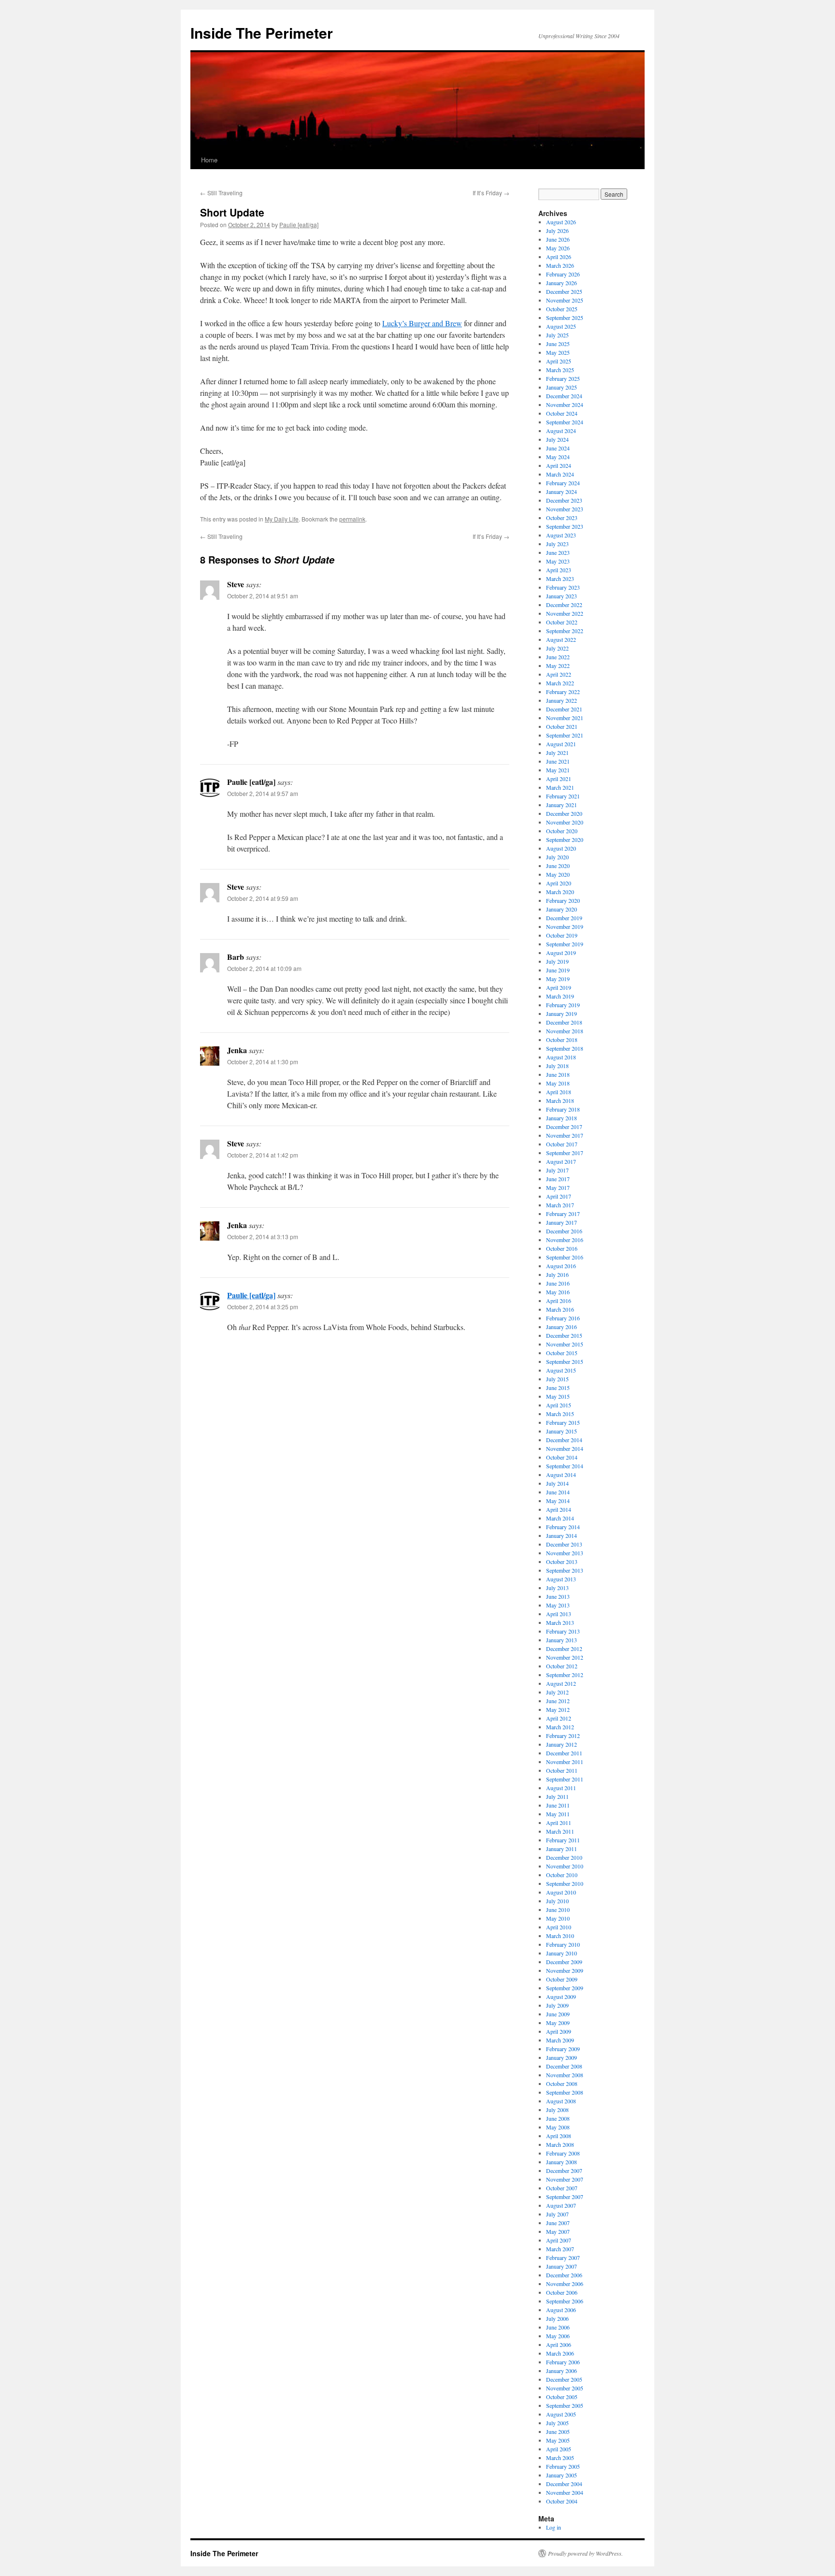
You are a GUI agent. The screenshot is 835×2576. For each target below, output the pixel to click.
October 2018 (562, 1040)
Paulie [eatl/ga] (299, 224)
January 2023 (561, 596)
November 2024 (565, 405)
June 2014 (558, 1492)
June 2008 (558, 2118)
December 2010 (564, 1857)
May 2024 (558, 457)
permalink (352, 519)
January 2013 (561, 1640)
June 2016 (558, 1283)
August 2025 (561, 326)
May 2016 (558, 1292)
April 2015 (559, 1405)
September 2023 (565, 526)
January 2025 (561, 387)
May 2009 (558, 2023)
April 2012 (559, 1718)
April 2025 (559, 361)
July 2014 (557, 1483)
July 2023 (557, 544)
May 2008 (558, 2127)
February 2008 (563, 2153)
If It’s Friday (491, 193)
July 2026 (557, 231)
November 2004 (565, 2492)
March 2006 (560, 2353)
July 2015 (557, 1379)
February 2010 (563, 1944)
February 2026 (563, 274)
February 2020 (563, 900)
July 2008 (557, 2110)
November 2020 (565, 822)
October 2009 (562, 1979)
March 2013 (560, 1622)
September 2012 (565, 1675)
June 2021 (558, 761)
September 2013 (565, 1570)
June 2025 (558, 344)
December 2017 (564, 1127)
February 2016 (563, 1318)
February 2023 (563, 587)
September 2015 (565, 1361)
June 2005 (558, 2431)
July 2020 (557, 857)
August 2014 (561, 1475)
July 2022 (557, 648)
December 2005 (564, 2379)
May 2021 (558, 770)
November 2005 (565, 2388)
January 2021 (561, 805)
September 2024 (565, 422)
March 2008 (560, 2144)
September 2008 (565, 2092)
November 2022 (565, 613)
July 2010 (557, 1901)
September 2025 (565, 318)
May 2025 (558, 352)
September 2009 (565, 1988)
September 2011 (565, 1779)
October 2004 (562, 2501)
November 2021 (565, 718)
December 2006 (564, 2275)
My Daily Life (282, 519)
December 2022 (564, 605)
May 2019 (558, 979)
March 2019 (560, 996)
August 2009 (561, 1997)
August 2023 (561, 535)
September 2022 (565, 631)
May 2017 (558, 1187)
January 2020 (561, 909)
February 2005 (563, 2466)
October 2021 (562, 726)
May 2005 (558, 2440)
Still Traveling (221, 193)
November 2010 (565, 1866)
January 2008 (561, 2162)
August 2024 (561, 431)
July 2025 (557, 335)
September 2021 (565, 735)
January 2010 (561, 1953)
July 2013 (557, 1588)
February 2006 (563, 2362)
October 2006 (562, 2292)
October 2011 (562, 1770)
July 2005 (557, 2423)
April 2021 (559, 779)
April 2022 (559, 674)
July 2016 (557, 1274)
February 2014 (563, 1527)
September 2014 (565, 1466)
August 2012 (561, 1683)
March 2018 (560, 1100)
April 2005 (559, 2449)
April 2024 (559, 465)
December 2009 (564, 1962)
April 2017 (559, 1196)
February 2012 (563, 1736)
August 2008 (561, 2101)
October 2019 (562, 935)
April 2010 (559, 1927)
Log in (554, 2527)
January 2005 (561, 2475)
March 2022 (560, 683)
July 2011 (557, 1796)
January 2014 (561, 1535)
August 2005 (561, 2414)
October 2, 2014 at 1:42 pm (263, 1155)
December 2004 (564, 2484)
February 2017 (563, 1214)
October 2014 (562, 1457)
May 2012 (558, 1709)
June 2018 (558, 1074)
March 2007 (560, 2249)
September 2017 (565, 1153)
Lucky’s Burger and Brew (422, 323)
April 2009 (559, 2031)
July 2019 (557, 961)
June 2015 (558, 1388)
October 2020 (562, 831)
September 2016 (565, 1257)
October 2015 (562, 1353)
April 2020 (559, 883)
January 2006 (561, 2371)
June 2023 (558, 552)
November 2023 (565, 509)
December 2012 (564, 1649)
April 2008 (559, 2136)
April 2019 (559, 987)
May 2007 (558, 2231)
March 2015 (560, 1414)
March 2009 (560, 2040)
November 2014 (565, 1448)
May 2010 (558, 1918)
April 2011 (559, 1823)
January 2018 (561, 1118)
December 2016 (564, 1231)
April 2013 (559, 1614)
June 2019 (558, 970)
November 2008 (565, 2075)
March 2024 (560, 474)
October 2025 (562, 309)
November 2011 (565, 1762)
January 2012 (561, 1744)
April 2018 (559, 1092)
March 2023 (560, 579)
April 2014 (559, 1509)
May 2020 (558, 874)
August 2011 (561, 1788)
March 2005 (560, 2458)
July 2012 (557, 1692)
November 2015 (565, 1344)
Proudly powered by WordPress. (585, 2553)
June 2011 (558, 1805)
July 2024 (557, 439)
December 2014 (564, 1440)
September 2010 (565, 1883)
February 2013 (563, 1631)
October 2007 (562, 2188)
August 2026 (561, 222)
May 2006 (558, 2336)
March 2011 (560, 1831)
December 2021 (564, 709)
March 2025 (560, 370)
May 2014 (558, 1501)
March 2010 (560, 1936)
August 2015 (561, 1370)
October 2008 (562, 2084)
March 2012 (560, 1727)
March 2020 (560, 892)
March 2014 (560, 1518)
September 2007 (565, 2197)
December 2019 (564, 918)
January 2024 (561, 492)
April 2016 (559, 1301)
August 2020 (561, 848)
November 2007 (565, 2179)
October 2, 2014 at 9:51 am (263, 596)
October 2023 (562, 518)
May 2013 (558, 1605)
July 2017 (557, 1170)
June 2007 (558, 2223)
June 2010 (558, 1910)
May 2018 (558, 1083)
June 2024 (558, 448)
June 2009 (558, 2014)
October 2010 (562, 1875)
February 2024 (563, 483)
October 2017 (562, 1144)
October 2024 (562, 413)
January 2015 (561, 1431)
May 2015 (558, 1396)
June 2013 (558, 1596)
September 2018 (565, 1048)
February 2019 (563, 1005)
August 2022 (561, 639)
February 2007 (563, 2258)
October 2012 (562, 1666)
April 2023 (559, 570)
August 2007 (561, 2205)
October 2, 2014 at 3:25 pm (263, 1307)
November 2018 (565, 1031)
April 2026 (559, 257)
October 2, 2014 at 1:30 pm (263, 1062)
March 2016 (560, 1309)
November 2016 (565, 1240)
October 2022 (562, 622)
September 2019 (565, 944)
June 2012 (558, 1701)
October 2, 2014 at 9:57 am (263, 793)
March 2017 (560, 1205)
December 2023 (564, 500)
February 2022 (563, 692)
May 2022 (558, 666)
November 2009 (565, 1970)
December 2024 (564, 396)
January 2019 (561, 1013)
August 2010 (561, 1892)
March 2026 (560, 265)
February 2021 (563, 796)
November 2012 (565, 1657)
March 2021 (560, 787)
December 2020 (564, 813)
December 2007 (564, 2171)
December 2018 (564, 1022)
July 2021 (557, 753)
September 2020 (565, 839)
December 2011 (564, 1753)
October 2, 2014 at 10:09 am (264, 968)
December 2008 (564, 2066)
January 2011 (561, 1849)
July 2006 (557, 2318)
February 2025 (563, 378)
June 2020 (558, 866)
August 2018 (561, 1057)
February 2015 (563, 1422)
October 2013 (562, 1562)
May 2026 (558, 248)
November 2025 (565, 300)
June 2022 (558, 657)
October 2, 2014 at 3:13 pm (263, 1237)
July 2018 (557, 1066)
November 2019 (565, 926)
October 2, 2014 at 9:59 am (263, 898)
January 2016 (561, 1327)
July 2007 (557, 2214)
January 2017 (561, 1222)
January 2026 (561, 283)
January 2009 (561, 2057)
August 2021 (561, 744)
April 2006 (559, 2344)
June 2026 (558, 239)
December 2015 (564, 1335)
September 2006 (565, 2301)
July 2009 (557, 2005)
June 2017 (558, 1179)
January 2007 (561, 2266)
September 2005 (565, 2405)
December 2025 (564, 291)
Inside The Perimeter (262, 33)
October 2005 (562, 2397)
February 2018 (563, 1109)
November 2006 (565, 2284)
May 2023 (558, 561)
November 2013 (565, 1553)
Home (209, 160)
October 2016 (562, 1248)
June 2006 (558, 2327)
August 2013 (561, 1579)
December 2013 (564, 1544)
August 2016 (561, 1266)
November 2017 (565, 1135)
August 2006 (561, 2310)
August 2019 (561, 953)
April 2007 (559, 2240)
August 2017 (561, 1161)
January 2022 (561, 700)
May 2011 (558, 1814)
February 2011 (563, 1840)
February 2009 (563, 2049)
